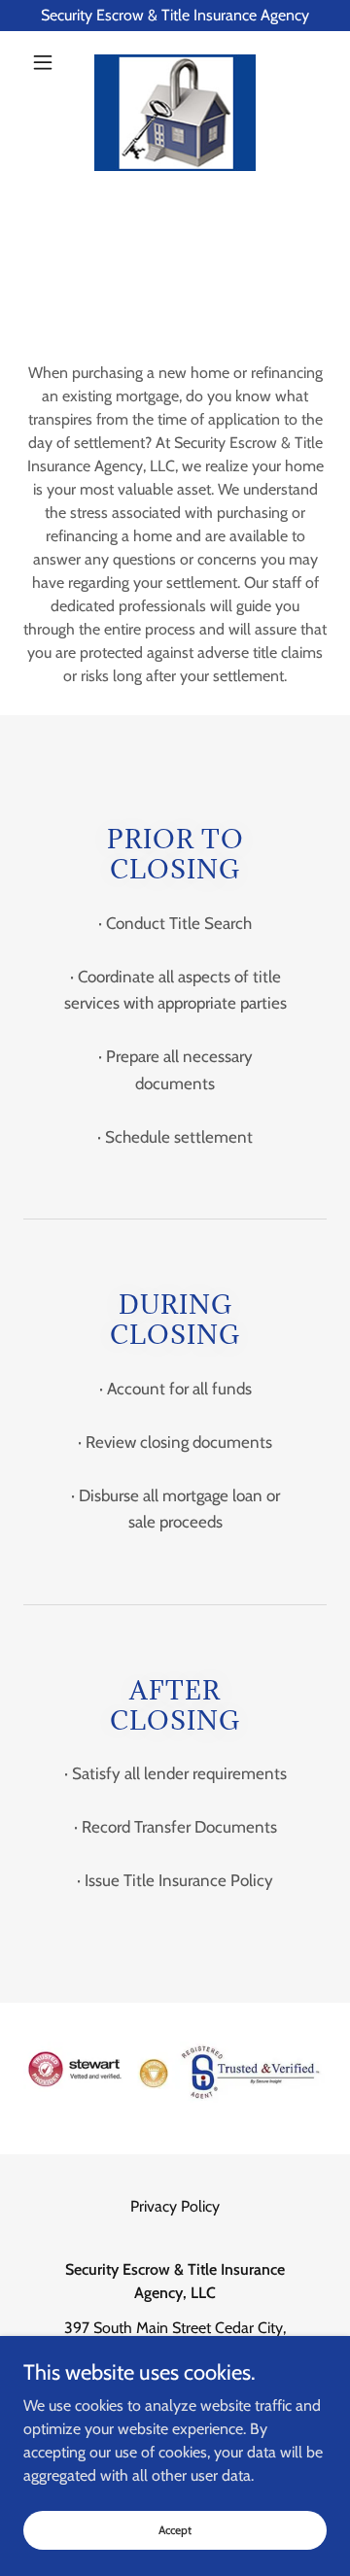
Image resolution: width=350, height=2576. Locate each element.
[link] (175, 62)
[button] (46, 62)
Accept (175, 2530)
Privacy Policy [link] (175, 2206)
